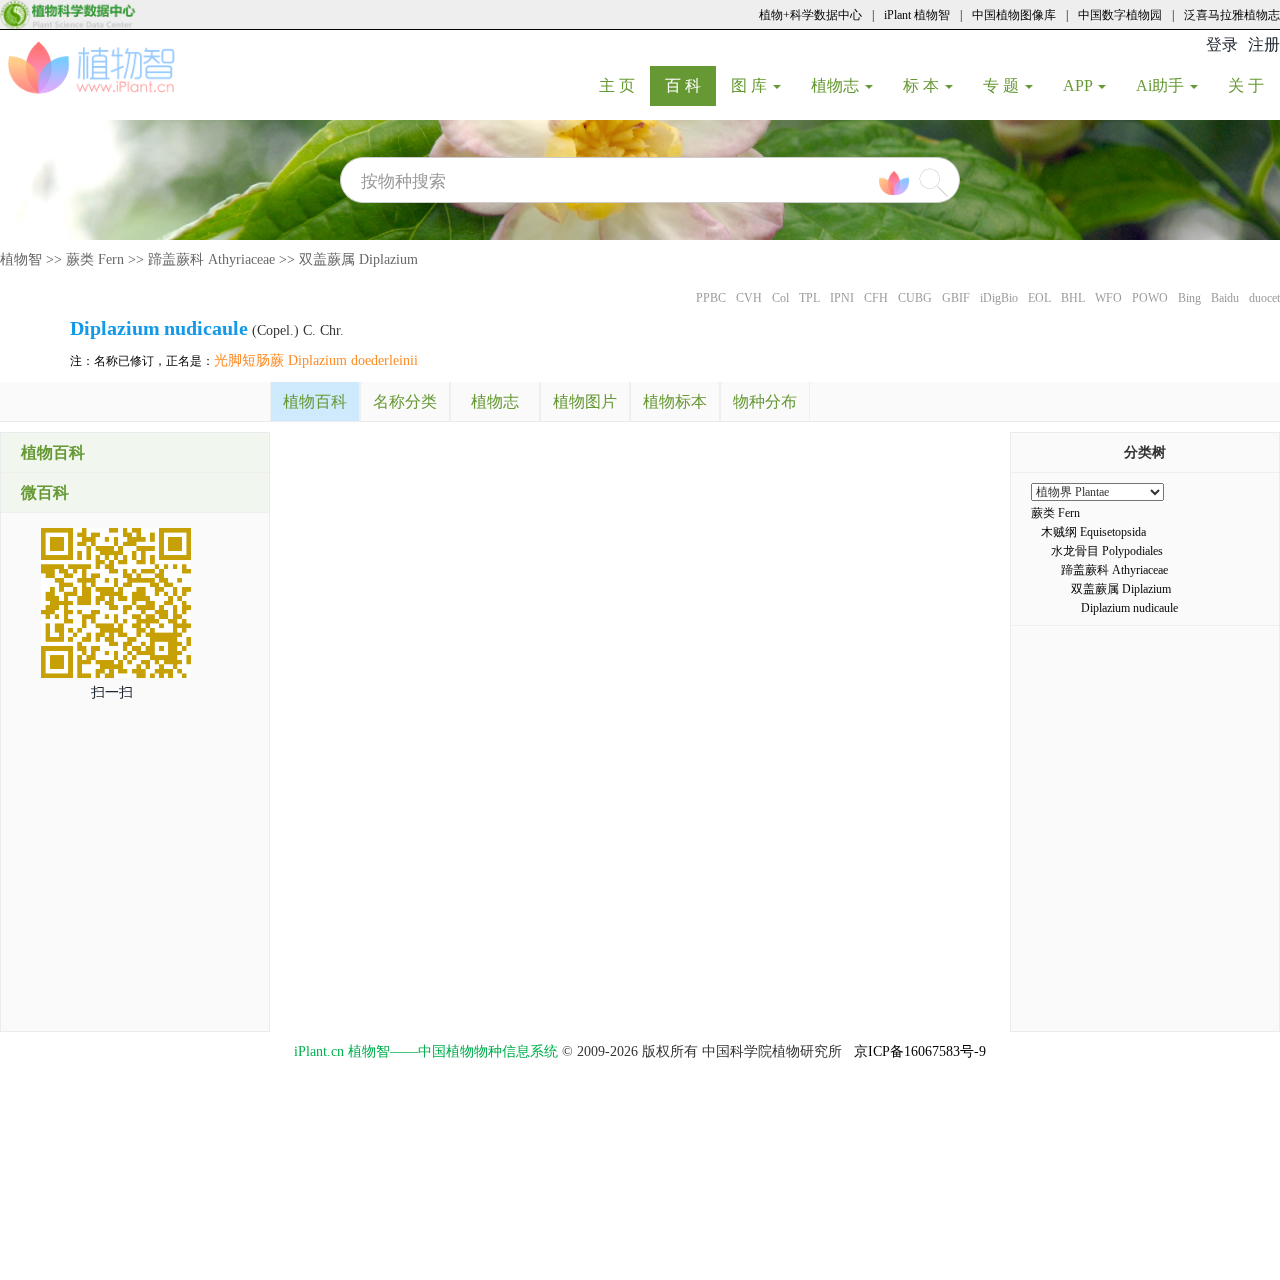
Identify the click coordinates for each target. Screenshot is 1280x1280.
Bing (1189, 298)
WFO (1108, 298)
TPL (809, 298)
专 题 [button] (1003, 85)
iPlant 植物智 (917, 15)
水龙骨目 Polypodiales (1107, 551)
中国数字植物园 (1120, 15)
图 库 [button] (751, 85)
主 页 (624, 85)
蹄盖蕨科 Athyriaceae (211, 259)
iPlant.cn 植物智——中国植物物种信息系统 (426, 1051)
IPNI (842, 298)
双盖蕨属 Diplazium (358, 259)
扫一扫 (112, 692)
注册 (1264, 44)
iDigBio (999, 298)
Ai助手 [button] (1162, 85)
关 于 (1253, 85)
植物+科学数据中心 (810, 15)
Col (780, 298)
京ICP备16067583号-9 (920, 1051)
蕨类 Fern (95, 259)
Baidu (1225, 298)
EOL (1039, 298)
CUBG (915, 298)
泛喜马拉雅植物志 (1232, 15)
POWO (1150, 298)
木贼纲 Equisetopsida (1093, 532)
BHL (1073, 298)
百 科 (690, 85)
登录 (1222, 44)
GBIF (956, 298)
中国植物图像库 (1014, 15)
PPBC (711, 298)
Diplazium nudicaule (1129, 608)
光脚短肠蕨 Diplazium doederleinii (316, 360)
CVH (749, 298)
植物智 (21, 259)
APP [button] (1079, 85)
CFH (876, 298)
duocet (1264, 298)
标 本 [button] (923, 85)
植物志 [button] (837, 85)
